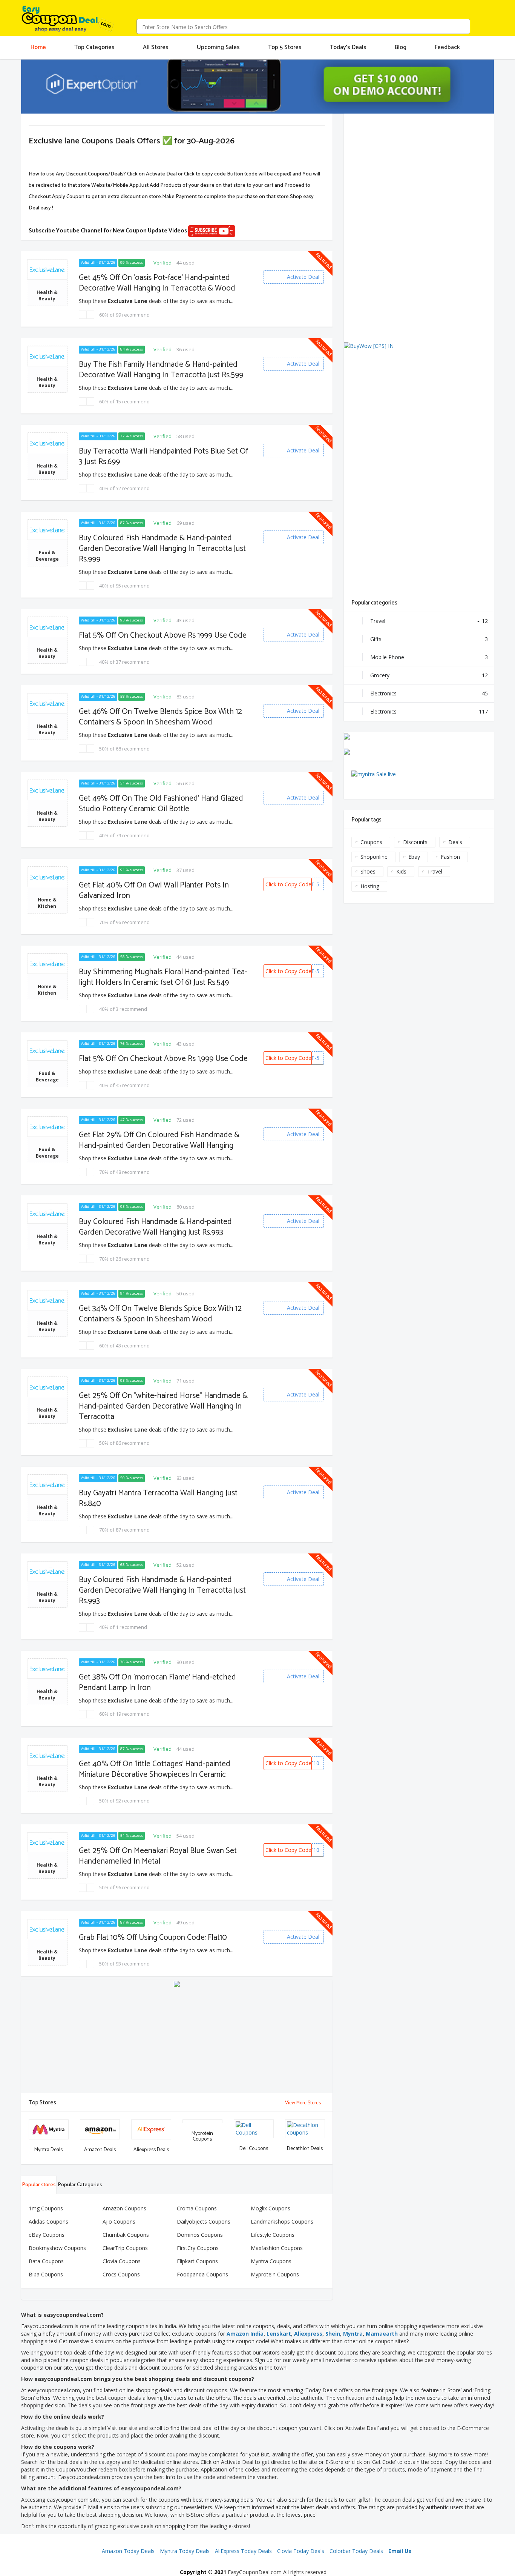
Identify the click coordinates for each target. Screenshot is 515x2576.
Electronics (429, 693)
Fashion (450, 857)
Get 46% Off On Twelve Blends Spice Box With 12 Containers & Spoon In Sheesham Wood (160, 717)
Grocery (429, 675)
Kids (401, 871)
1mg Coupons (46, 2208)
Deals (455, 842)
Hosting (370, 886)
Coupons (371, 842)
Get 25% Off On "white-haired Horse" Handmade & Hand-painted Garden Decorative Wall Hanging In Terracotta (163, 1406)
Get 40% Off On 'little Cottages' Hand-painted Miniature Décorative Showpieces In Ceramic (155, 1769)
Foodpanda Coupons (202, 2274)
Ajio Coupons (119, 2222)
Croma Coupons (197, 2208)
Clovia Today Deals (301, 2551)
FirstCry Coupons (198, 2248)
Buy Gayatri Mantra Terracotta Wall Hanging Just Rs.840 (158, 1498)
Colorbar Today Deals (356, 2551)
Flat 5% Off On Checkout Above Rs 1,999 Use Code (163, 1059)
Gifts (429, 639)
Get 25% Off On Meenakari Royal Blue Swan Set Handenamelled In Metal (158, 1856)
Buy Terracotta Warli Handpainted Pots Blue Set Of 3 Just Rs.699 (163, 457)
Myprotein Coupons (275, 2274)
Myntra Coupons (271, 2261)
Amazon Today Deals (128, 2551)
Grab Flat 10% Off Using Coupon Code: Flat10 (153, 1938)
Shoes (368, 871)
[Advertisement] (177, 2040)
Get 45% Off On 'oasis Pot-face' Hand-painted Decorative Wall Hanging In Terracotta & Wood (157, 283)
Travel (429, 621)
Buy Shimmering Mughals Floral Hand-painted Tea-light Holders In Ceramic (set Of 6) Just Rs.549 (163, 977)
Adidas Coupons (48, 2222)
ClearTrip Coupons (125, 2248)
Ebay (414, 857)
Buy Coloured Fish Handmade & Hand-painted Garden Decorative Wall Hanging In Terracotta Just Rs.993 (162, 1590)
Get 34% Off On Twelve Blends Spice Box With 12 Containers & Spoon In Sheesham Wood (160, 1314)
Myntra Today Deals (185, 2551)
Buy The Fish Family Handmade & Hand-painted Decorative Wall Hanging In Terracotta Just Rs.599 (161, 370)
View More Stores (303, 2103)
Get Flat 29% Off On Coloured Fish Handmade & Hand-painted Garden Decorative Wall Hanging (159, 1140)
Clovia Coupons (122, 2261)
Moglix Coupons (271, 2208)
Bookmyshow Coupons (57, 2248)
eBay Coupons (47, 2235)
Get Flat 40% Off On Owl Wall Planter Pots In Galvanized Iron (154, 890)
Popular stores (39, 2185)
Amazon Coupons (124, 2208)
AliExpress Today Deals (243, 2551)
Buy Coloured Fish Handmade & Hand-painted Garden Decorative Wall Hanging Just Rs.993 (155, 1227)
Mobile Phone (429, 657)
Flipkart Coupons (197, 2261)
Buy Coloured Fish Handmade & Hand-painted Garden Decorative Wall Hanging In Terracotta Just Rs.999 (162, 549)
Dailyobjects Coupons (204, 2222)
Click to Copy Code (288, 884)
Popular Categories (80, 2185)
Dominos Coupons (200, 2235)
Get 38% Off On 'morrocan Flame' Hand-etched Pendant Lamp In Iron (157, 1682)
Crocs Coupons (121, 2274)
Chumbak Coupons (126, 2235)
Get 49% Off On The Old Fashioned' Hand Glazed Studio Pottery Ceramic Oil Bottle (161, 804)
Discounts (415, 842)
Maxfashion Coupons (277, 2248)
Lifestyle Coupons (273, 2235)
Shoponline (374, 857)
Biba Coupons (46, 2274)
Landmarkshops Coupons (282, 2222)
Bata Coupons (46, 2261)
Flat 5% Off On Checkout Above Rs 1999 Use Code (163, 635)
